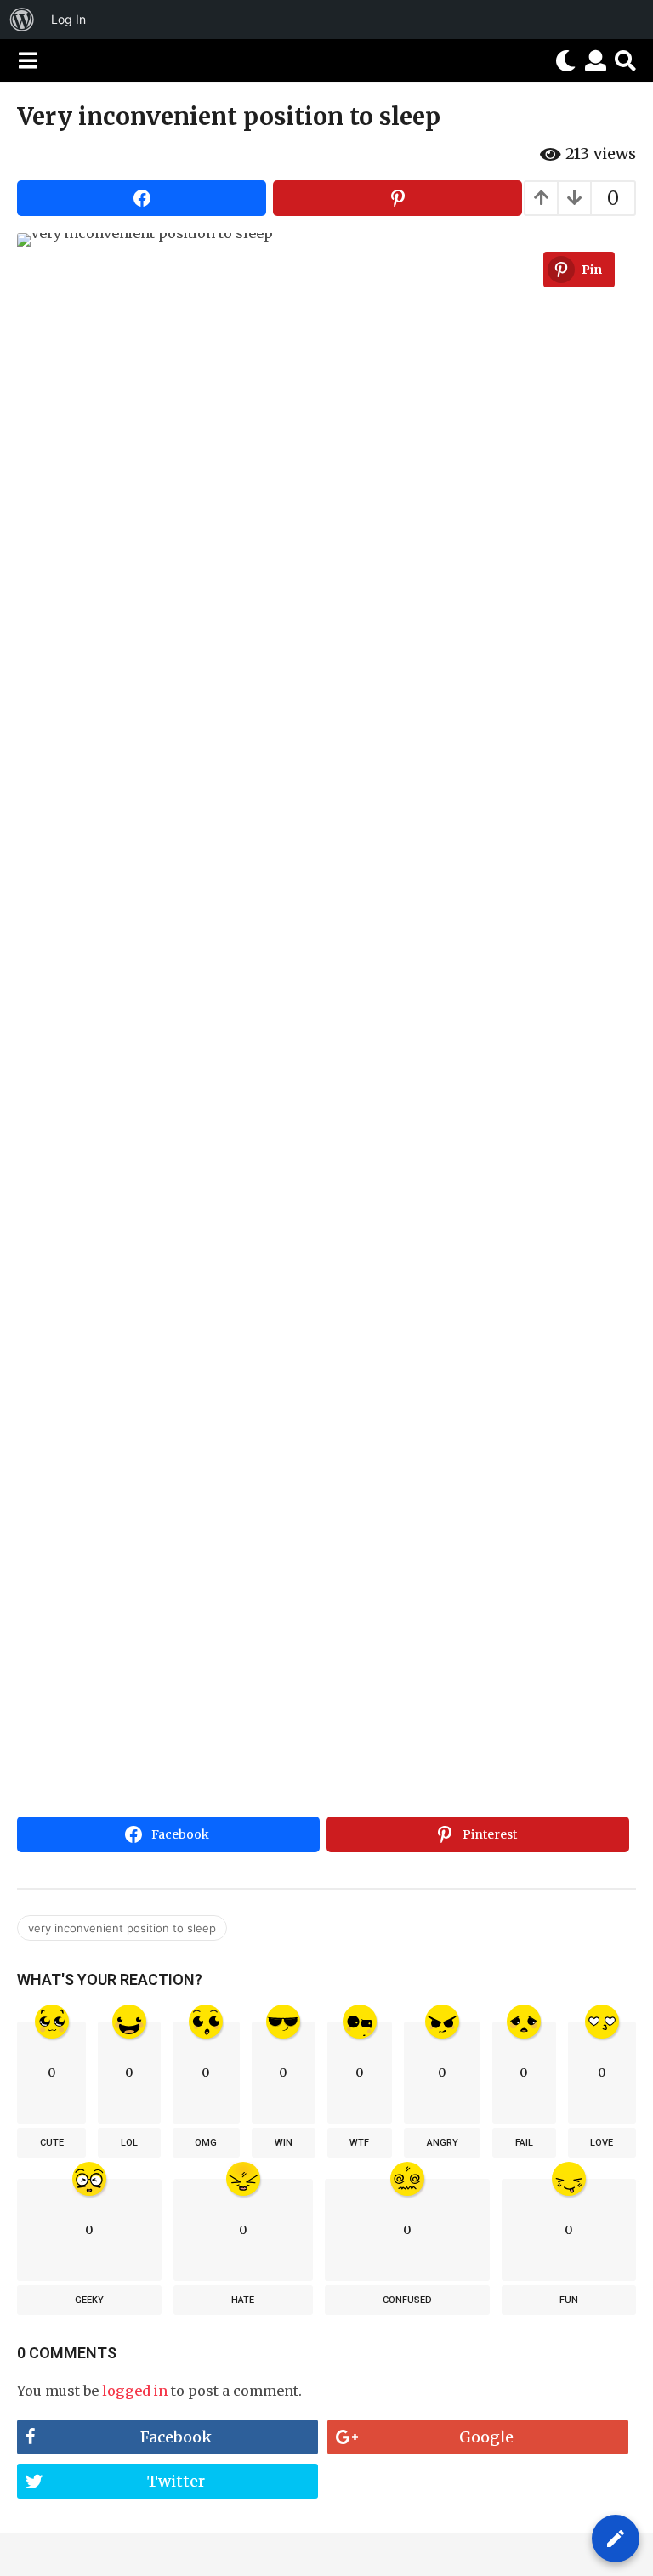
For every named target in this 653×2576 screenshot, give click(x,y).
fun (569, 2300)
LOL (129, 2143)
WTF (359, 2143)
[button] (28, 60)
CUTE (52, 2143)
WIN (284, 2143)
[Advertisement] (326, 1682)
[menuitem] (22, 20)
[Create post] (616, 2539)
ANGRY (443, 2143)
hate (243, 2300)
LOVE (602, 2143)
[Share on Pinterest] (397, 198)
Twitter (176, 2481)
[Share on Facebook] (142, 198)
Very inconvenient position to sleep (122, 1928)
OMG (206, 2143)
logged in (135, 2391)
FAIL (524, 2143)
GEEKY (89, 2300)
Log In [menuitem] (68, 19)
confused (407, 2300)
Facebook (176, 2437)
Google (486, 2437)
